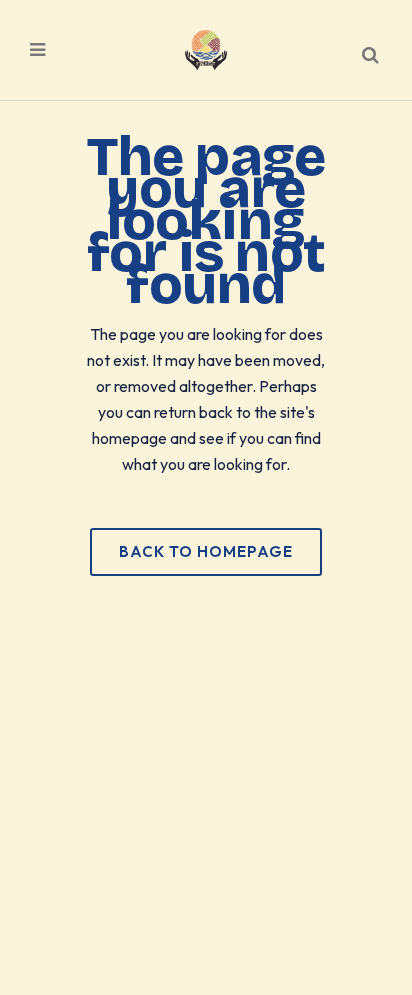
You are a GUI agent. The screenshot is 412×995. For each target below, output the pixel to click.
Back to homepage (206, 551)
